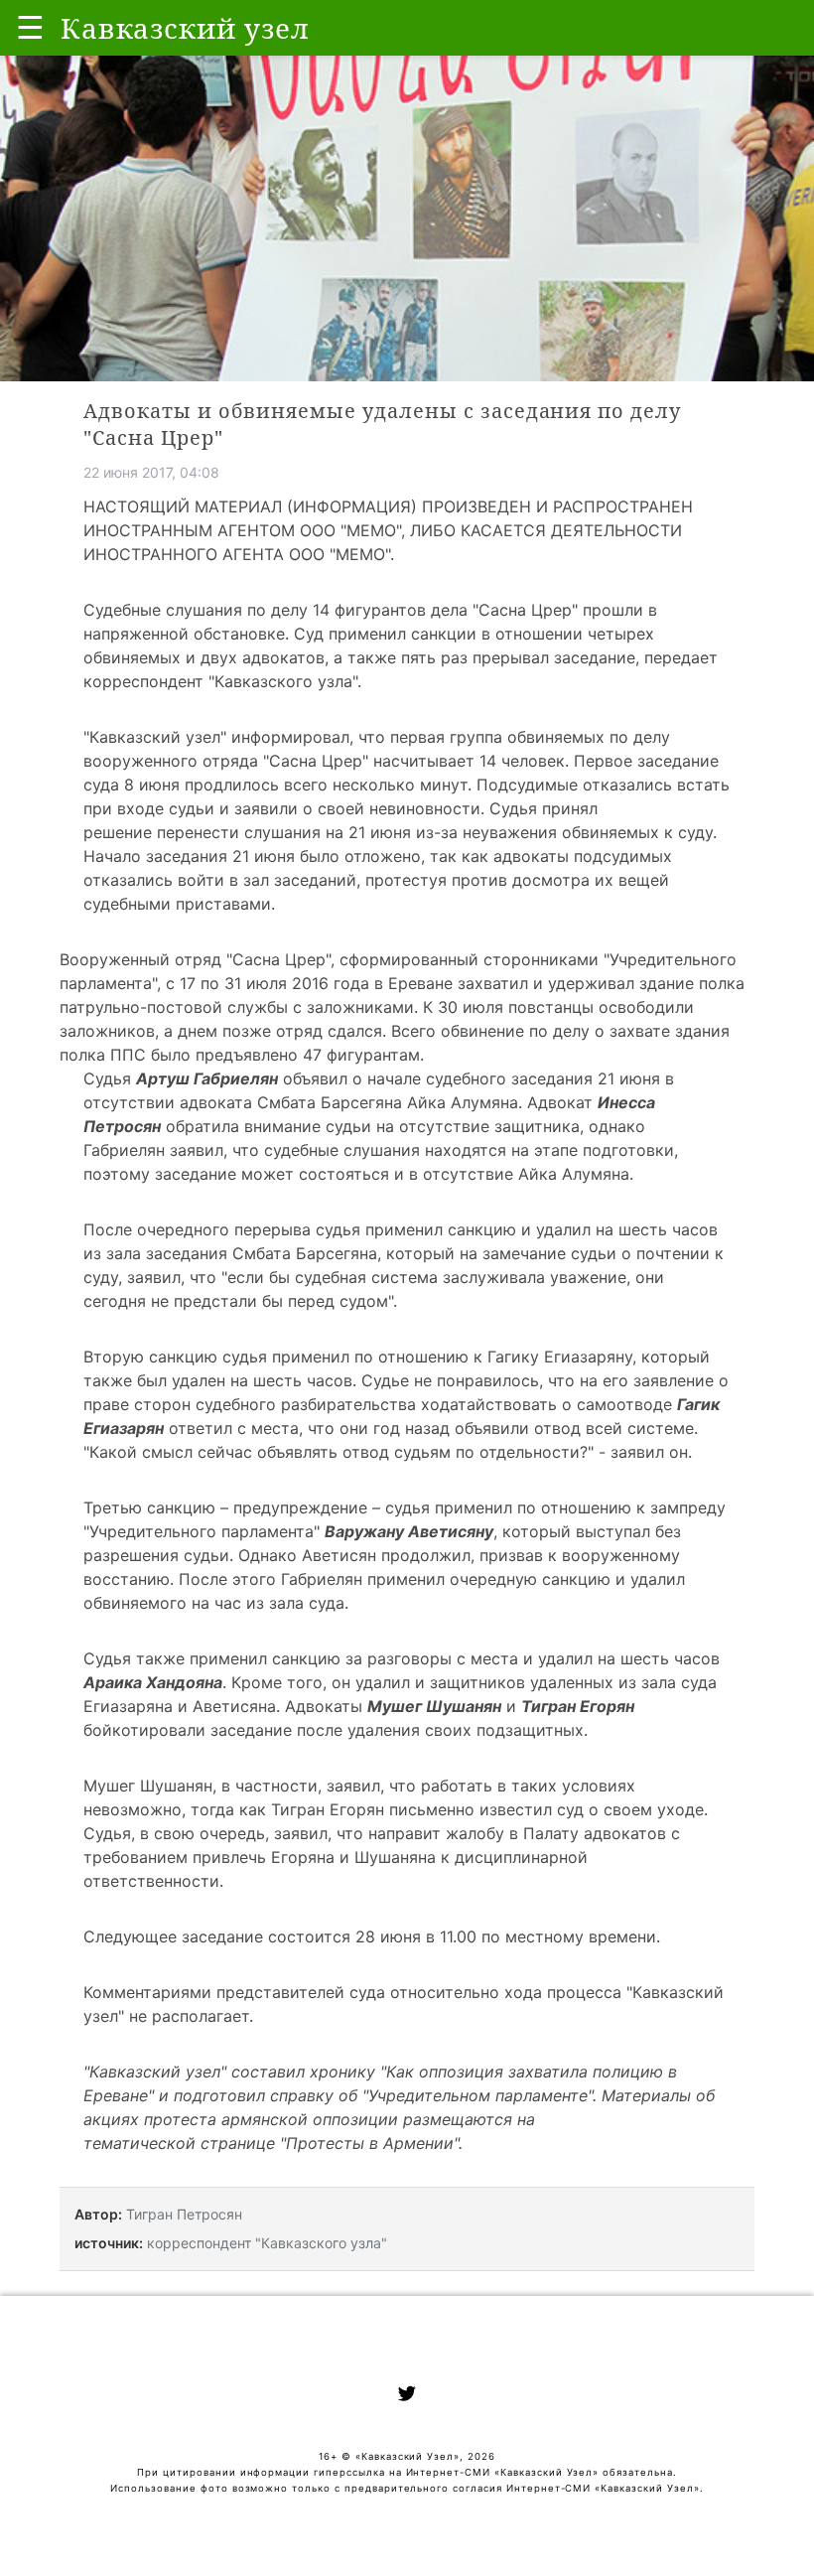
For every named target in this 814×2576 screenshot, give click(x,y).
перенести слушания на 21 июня (284, 832)
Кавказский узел (155, 737)
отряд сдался (329, 1031)
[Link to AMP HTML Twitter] (407, 2396)
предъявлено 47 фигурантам (308, 1055)
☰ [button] (30, 27)
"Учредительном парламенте (475, 2095)
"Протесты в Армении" (369, 2143)
